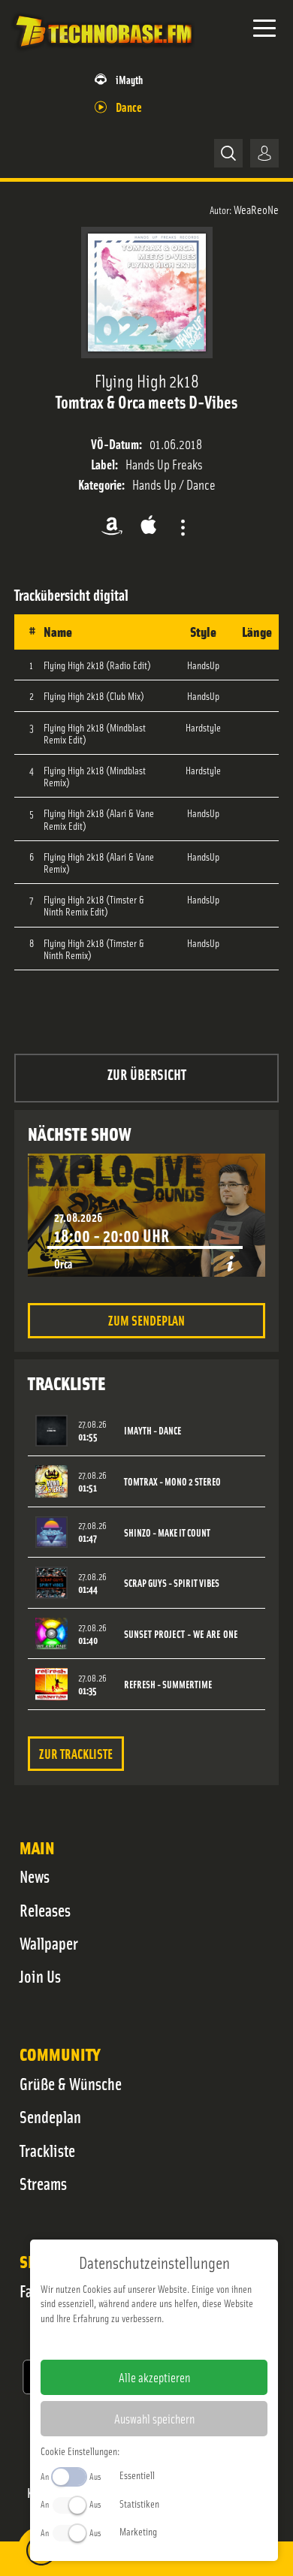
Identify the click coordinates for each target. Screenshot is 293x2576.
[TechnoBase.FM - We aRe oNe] (103, 52)
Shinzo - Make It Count (167, 1532)
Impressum (108, 2342)
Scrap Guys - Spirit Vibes (172, 1583)
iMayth (129, 79)
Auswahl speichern (154, 2418)
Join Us (40, 1976)
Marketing (138, 2531)
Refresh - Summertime (168, 1684)
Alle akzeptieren (154, 2377)
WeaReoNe (256, 209)
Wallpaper (49, 1943)
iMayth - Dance (153, 1430)
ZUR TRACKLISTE (76, 1753)
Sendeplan (50, 2116)
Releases (45, 1910)
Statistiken (139, 2503)
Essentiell (137, 2475)
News (35, 1876)
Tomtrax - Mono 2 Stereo (172, 1481)
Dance (129, 106)
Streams (43, 2183)
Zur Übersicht (147, 1074)
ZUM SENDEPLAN (146, 1320)
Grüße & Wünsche (71, 2083)
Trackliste (47, 2150)
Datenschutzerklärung (180, 2342)
